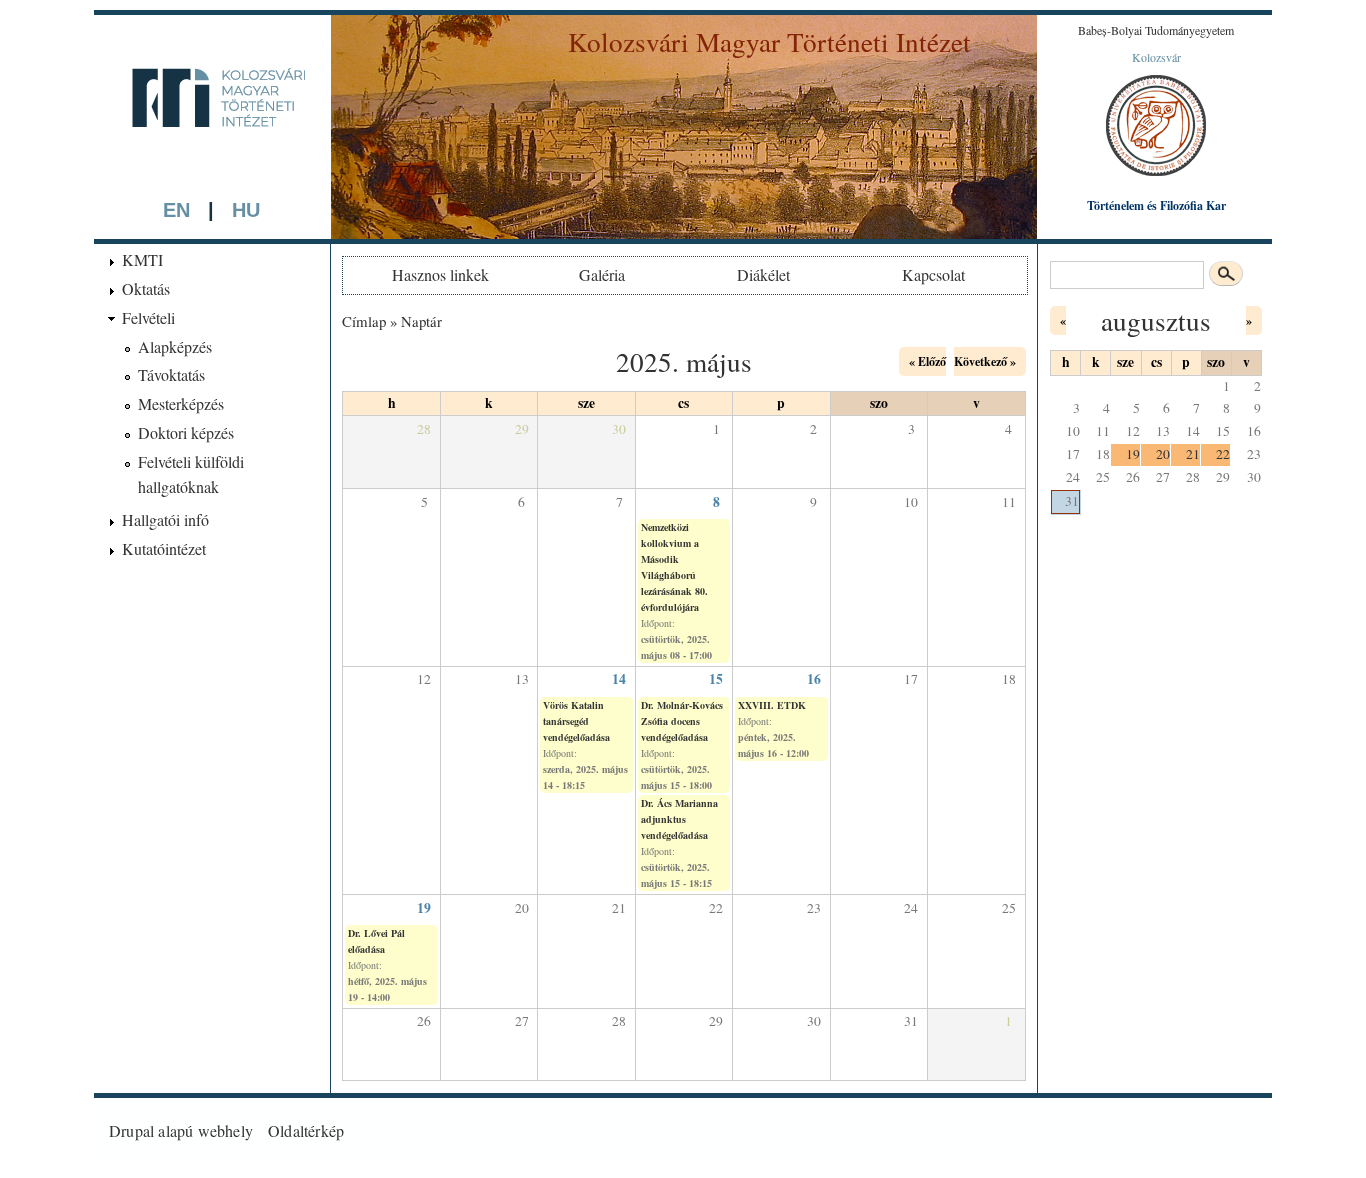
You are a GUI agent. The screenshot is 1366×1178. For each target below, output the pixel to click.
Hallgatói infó (165, 519)
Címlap (364, 321)
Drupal (131, 1130)
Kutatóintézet (164, 548)
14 (619, 679)
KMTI (142, 259)
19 (424, 908)
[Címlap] (212, 161)
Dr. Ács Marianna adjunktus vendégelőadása (679, 819)
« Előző (927, 361)
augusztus (1156, 320)
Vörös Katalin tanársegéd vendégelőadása (576, 721)
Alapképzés (175, 346)
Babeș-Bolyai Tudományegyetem (1156, 30)
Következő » (985, 361)
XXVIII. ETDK (772, 705)
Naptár (421, 321)
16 (814, 679)
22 (1223, 454)
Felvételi (148, 317)
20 (1163, 454)
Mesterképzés (181, 403)
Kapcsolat (933, 274)
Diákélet (763, 274)
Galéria (602, 274)
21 (1193, 454)
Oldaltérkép (306, 1130)
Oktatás (146, 288)
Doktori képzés (186, 432)
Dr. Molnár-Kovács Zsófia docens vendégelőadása (682, 721)
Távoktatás (171, 374)
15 (716, 679)
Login (1237, 1130)
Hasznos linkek (440, 274)
